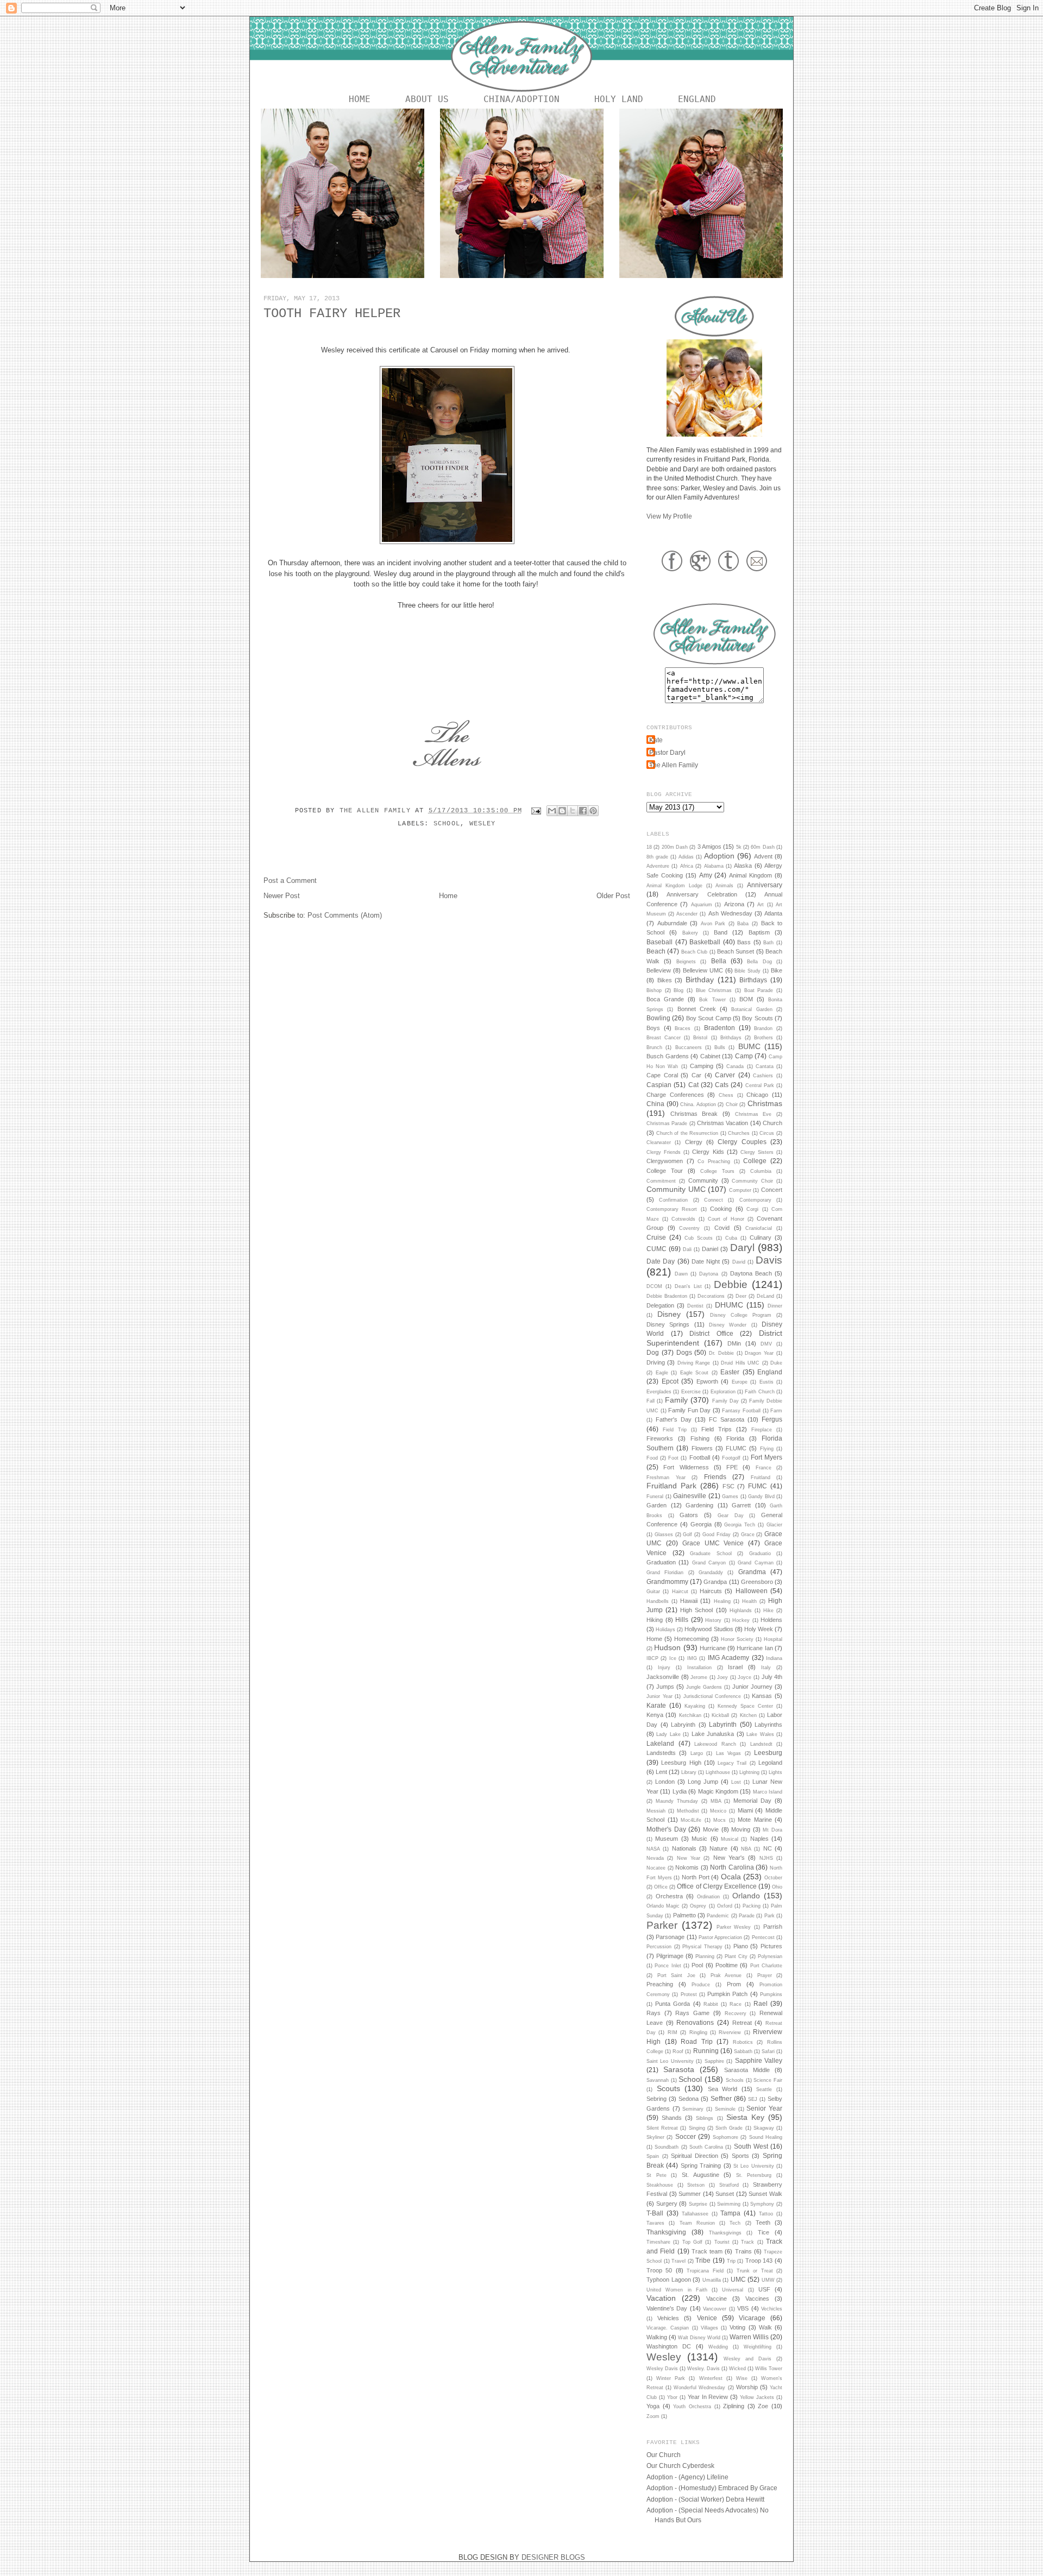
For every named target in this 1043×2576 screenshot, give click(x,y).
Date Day (661, 1261)
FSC (728, 1486)
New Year (689, 1858)
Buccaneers (689, 1047)
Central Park (760, 1085)
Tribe (703, 2260)
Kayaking (695, 1706)
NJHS (766, 1858)
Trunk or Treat (755, 2271)
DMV (766, 1344)
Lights (775, 1772)
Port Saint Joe (676, 1975)
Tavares (655, 2223)
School (447, 824)
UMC (738, 2279)
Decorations (711, 1296)
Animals (724, 886)
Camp (744, 1056)
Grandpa (715, 1582)
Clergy (694, 1142)
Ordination (708, 1897)
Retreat (742, 2023)
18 (649, 847)
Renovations (695, 2022)
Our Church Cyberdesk (680, 2465)
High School (696, 1610)
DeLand (765, 1296)
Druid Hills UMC (740, 1363)
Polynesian (770, 1956)
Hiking (655, 1620)
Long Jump (703, 1782)
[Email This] (552, 811)
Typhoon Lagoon (669, 2280)
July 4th (772, 1677)
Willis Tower (769, 2369)
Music (699, 1839)
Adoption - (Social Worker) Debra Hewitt (705, 2499)
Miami (745, 1810)
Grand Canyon (709, 1563)
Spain (653, 2156)
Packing (752, 1906)
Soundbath (667, 2147)
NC (768, 1848)
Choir (732, 1104)
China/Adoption (521, 99)
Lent (661, 1772)
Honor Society (737, 1639)
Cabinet (710, 1056)
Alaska (743, 866)
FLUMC (736, 1448)
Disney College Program (741, 1315)
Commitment (661, 1181)
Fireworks (660, 1438)
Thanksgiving (666, 2232)
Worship (747, 2387)
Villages (709, 2328)
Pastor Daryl (667, 752)
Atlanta (773, 913)
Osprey (698, 1906)
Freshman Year (666, 1478)
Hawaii (689, 1601)
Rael (761, 2003)
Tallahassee (695, 2214)
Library (689, 1772)
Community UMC (676, 1189)
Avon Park (713, 924)
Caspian (659, 1085)
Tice (764, 2232)
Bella (719, 961)
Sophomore (725, 2137)
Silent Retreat (662, 2128)
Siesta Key (745, 2117)
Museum (667, 1839)
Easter (730, 1372)
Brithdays (731, 1038)
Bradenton (720, 1028)
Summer (690, 2194)
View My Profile (669, 516)
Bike (777, 970)
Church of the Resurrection (687, 1133)
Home (360, 99)
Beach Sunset (736, 951)
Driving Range (694, 1363)
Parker (662, 1925)
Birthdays (753, 980)
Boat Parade (759, 990)
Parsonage (670, 1937)
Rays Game (692, 2013)
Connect (714, 1200)
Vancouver (715, 2309)
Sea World (723, 2089)
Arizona (734, 904)
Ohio (777, 1887)
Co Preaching (714, 1161)
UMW (768, 2280)
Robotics (743, 2042)
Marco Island (768, 1792)
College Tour (665, 1171)
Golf (687, 1535)
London (665, 1782)
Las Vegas (728, 1753)
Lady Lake (668, 1734)
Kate (656, 740)
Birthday (700, 980)
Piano (741, 1946)
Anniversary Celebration (702, 894)
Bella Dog (759, 962)
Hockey (741, 1620)
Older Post (613, 896)
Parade (747, 1916)
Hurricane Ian (755, 1648)
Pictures (771, 1946)
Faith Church (759, 1392)
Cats (722, 1085)
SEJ (753, 2099)
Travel (678, 2261)
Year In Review (708, 2397)
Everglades (659, 1392)
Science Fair (768, 2080)
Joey (722, 1677)
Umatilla (712, 2280)
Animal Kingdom (750, 875)
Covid (722, 1228)
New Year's (729, 1858)
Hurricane (713, 1648)
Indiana (774, 1658)
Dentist (695, 1306)
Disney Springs (668, 1324)
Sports (740, 2156)
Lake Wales (760, 1734)
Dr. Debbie (721, 1353)
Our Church (664, 2455)
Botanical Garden (752, 1009)
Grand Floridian (665, 1573)
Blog (678, 990)
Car (696, 1075)
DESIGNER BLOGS (553, 2557)
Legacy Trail (732, 1763)
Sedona (689, 2099)
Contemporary (755, 1200)
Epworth (707, 1381)
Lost (736, 1782)
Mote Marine (755, 1820)
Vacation (661, 2298)
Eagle (662, 1373)
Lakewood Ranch (715, 1744)
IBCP (652, 1658)
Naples (759, 1839)
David (739, 1262)
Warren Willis (749, 2337)
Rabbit (711, 2004)
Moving (741, 1829)
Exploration (723, 1392)
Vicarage (752, 2318)
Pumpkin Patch (727, 1994)
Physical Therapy (702, 1947)
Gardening (699, 1505)
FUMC (758, 1486)
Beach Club (694, 952)
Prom (734, 1984)
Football (700, 1457)
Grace (748, 1535)
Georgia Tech (740, 1525)
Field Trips (717, 1429)
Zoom (653, 2416)
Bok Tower (712, 1000)
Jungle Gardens (704, 1687)
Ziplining (734, 2406)
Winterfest (711, 2378)
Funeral (655, 1497)
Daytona (709, 1274)
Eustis (766, 1382)
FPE (732, 1467)
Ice (673, 1658)
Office (661, 1887)
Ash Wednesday (730, 913)
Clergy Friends (664, 1152)
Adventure (658, 866)
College (755, 1161)
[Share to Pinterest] (593, 811)
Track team (707, 2251)
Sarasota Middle (747, 2070)
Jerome (699, 1677)
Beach (656, 951)
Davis (769, 1260)
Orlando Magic (663, 1906)
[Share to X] (573, 811)
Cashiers (763, 1076)
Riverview (730, 2032)
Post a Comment (290, 880)
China (655, 1104)
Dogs (684, 1352)
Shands (672, 2118)
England (697, 99)
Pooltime (727, 1965)
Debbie (731, 1284)
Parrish (773, 1927)
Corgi (752, 1209)
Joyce (744, 1677)
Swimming (729, 2204)
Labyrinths (768, 1725)
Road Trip (697, 2041)
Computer (740, 1190)
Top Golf (692, 2242)
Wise (742, 2378)
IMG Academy (728, 1658)
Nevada (655, 1858)
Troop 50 (659, 2270)
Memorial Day (752, 1801)
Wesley (483, 824)
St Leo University (754, 2166)
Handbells (658, 1601)
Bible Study (747, 971)
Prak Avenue (726, 1975)
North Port (696, 1877)
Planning (705, 1956)
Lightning (749, 1772)
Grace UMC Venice (713, 1543)
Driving (656, 1362)
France (764, 1468)
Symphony (762, 2204)
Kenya (655, 1715)
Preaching (660, 1984)
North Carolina (732, 1867)
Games (730, 1497)
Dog (653, 1352)
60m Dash (762, 847)
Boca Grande (665, 999)
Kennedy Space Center (745, 1706)
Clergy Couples (742, 1142)
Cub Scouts (699, 1238)
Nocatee (656, 1868)
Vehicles (668, 2318)
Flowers (702, 1448)
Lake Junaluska (713, 1734)
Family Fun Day (689, 1410)
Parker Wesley (734, 1927)
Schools (735, 2080)
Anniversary (765, 885)
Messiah (656, 1811)
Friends (715, 1477)
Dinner (775, 1306)
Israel (735, 1667)
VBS (743, 2308)
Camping (702, 1066)
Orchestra (669, 1896)
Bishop (654, 990)
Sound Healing (766, 2137)
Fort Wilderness (686, 1467)
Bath (768, 943)
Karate (656, 1705)
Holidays (665, 1630)
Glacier (774, 1525)
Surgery (667, 2204)
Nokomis (687, 1867)
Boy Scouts (757, 1018)
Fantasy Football (741, 1411)
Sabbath (743, 2051)
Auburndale (672, 923)
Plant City (736, 1956)
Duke (776, 1363)
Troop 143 (759, 2261)
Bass (744, 942)
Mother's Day (666, 1829)
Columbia (761, 1171)
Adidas (686, 857)
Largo (697, 1753)
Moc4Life (691, 1820)
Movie (711, 1829)
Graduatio (760, 1554)
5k (739, 847)
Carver (725, 1075)
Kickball (720, 1715)
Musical (730, 1839)
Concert (772, 1190)
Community (703, 1180)
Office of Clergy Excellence (717, 1886)
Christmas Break (694, 1114)
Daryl (742, 1248)
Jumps (665, 1687)
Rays (654, 2013)
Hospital (773, 1639)
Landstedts (661, 1753)
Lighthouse (718, 1772)
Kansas (762, 1696)
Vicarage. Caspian (668, 2328)
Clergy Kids (708, 1152)
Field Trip (675, 1430)
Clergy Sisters (757, 1152)
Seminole (725, 2109)
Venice (707, 2318)
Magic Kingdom (718, 1791)
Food (652, 1458)
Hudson (667, 1647)
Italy (766, 1668)
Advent (763, 856)
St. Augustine (700, 2175)
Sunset (725, 2194)
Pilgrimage (670, 1956)
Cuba (731, 1238)
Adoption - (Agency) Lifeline (687, 2477)
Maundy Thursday (677, 1801)
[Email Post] (537, 811)
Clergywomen (665, 1161)
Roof (678, 2051)
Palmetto (684, 1915)
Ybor (672, 2397)
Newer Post (282, 896)
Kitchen (748, 1715)
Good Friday (717, 1535)
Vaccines (757, 2299)
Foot (673, 1458)
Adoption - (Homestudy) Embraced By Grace (712, 2488)
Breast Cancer (664, 1038)
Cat (693, 1085)
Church (772, 1123)
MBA (716, 1801)
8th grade (657, 857)
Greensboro (757, 1582)
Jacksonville (663, 1677)
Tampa (730, 2213)
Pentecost (763, 1937)
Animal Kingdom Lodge (674, 886)
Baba (743, 924)
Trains (743, 2251)
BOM (746, 999)
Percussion (659, 1947)
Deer (741, 1296)
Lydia (680, 1791)
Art (761, 905)
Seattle (764, 2089)
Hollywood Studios (709, 1629)
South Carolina (706, 2147)
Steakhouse (660, 2185)
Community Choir (752, 1181)
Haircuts (711, 1591)
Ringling (698, 2032)
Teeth (763, 2223)
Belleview (659, 970)
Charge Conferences (675, 1095)
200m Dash (675, 847)
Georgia (701, 1524)
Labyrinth (723, 1724)
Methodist (688, 1811)
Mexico (718, 1811)
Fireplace (762, 1430)
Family (676, 1400)
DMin (734, 1343)
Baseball (659, 942)
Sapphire (714, 2061)
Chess (726, 1095)
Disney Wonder (728, 1325)
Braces (683, 1028)
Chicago (757, 1095)
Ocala (731, 1877)
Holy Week (759, 1629)
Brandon (763, 1028)
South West (751, 2146)
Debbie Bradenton (667, 1296)
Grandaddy (711, 1573)
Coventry (689, 1228)
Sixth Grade (729, 2128)
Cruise (656, 1237)
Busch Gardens (668, 1056)
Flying (767, 1449)
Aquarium (702, 905)
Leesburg (768, 1753)
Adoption (719, 856)
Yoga (653, 2406)
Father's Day (674, 1419)
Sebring (656, 2099)
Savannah (658, 2080)
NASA (653, 1849)
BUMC (749, 1046)
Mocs (720, 1820)
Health (749, 1601)
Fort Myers (766, 1457)
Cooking (721, 1209)
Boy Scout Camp (709, 1018)
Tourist (722, 2242)
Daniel (710, 1249)
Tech (735, 2223)
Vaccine (717, 2299)
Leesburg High (681, 1763)
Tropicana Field (705, 2271)
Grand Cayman (755, 1563)
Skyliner (655, 2137)
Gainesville (690, 1496)
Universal (733, 2290)
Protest (689, 1994)
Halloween (752, 1591)
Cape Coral (662, 1075)
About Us (427, 99)
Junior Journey (752, 1687)
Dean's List (688, 1286)
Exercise (691, 1392)
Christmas (765, 1103)
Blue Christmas (714, 990)
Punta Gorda (673, 2004)
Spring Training (701, 2165)
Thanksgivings (725, 2233)
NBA (746, 1849)
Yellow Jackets (757, 2397)
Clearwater (659, 1142)
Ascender (687, 914)
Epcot (670, 1381)
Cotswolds (683, 1219)
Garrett (741, 1505)
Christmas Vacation (722, 1123)
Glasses (664, 1535)
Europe (740, 1382)
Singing (697, 2128)
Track (747, 2242)
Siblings (705, 2118)
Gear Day (731, 1516)
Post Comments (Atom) (345, 915)
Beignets (686, 962)
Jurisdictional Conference (712, 1696)
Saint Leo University (670, 2061)
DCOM (654, 1286)
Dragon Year (759, 1353)
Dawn (681, 1274)
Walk (765, 2327)
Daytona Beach (751, 1273)
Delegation (660, 1305)
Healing (722, 1601)
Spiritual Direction (695, 2156)
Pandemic (718, 1916)
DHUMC (729, 1305)
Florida (735, 1438)
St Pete (656, 2175)
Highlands (741, 1611)
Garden (656, 1505)
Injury (664, 1668)
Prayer (765, 1975)
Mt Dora (772, 1830)
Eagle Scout (695, 1373)
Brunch (654, 1047)
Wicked (737, 2369)
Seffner (721, 2098)
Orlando (746, 1896)
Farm (776, 1411)
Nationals (684, 1848)
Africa (687, 866)
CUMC (656, 1249)
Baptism (759, 932)
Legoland (770, 1763)
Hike (768, 1611)
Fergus (772, 1419)
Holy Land (619, 99)
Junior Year (659, 1696)
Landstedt (761, 1744)
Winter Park (671, 2378)
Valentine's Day (667, 2308)
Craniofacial (759, 1228)
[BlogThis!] (562, 811)
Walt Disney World (699, 2338)
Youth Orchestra (692, 2407)
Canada (735, 1066)
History (713, 1620)
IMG (692, 1658)
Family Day (725, 1401)
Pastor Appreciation (720, 1937)
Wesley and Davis (747, 2359)
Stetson (696, 2185)
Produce (701, 1985)
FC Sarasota (727, 1419)
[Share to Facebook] (583, 811)
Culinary (761, 1238)
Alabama (714, 866)
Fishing (700, 1438)
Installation (699, 1668)
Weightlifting (758, 2347)
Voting (737, 2327)
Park (769, 1916)
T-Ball (655, 2213)
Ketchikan (690, 1715)
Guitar (653, 1592)
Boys (653, 1028)
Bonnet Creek (697, 1009)
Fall (651, 1401)
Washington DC (669, 2346)
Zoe (763, 2406)
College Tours (717, 1171)
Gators (689, 1515)
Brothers (764, 1038)
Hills (682, 1620)
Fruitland (761, 1478)
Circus (767, 1133)
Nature (718, 1848)
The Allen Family (377, 811)
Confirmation (673, 1200)
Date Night (706, 1261)
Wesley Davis (662, 2369)
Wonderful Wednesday (699, 2388)
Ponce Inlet (668, 1966)
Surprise (698, 2204)
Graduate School (711, 1554)
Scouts (668, 2088)
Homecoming (692, 1639)
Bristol (700, 1038)
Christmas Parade (667, 1123)
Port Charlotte (766, 1966)
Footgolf (731, 1458)
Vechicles (772, 2309)
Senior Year (764, 2108)
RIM (673, 2032)
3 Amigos (709, 847)
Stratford (729, 2185)
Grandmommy (667, 1581)
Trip (731, 2261)
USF (764, 2289)
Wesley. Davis (703, 2369)
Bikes (665, 980)
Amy (706, 875)
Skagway (764, 2128)
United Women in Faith (677, 2290)
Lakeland (660, 1743)
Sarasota (679, 2069)
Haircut (680, 1592)
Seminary (693, 2109)
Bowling (658, 1018)
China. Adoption (698, 1104)
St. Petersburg (754, 2175)
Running (706, 2051)
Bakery (690, 933)
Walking (657, 2337)
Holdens (771, 1620)
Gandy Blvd (761, 1497)
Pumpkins (771, 1994)
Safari (768, 2051)
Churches (739, 1133)
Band (721, 932)
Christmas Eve (753, 1114)
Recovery (736, 2013)
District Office (711, 1333)
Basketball (705, 942)
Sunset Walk (765, 2194)
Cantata (765, 1066)
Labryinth (683, 1725)
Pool (697, 1965)
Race (736, 2004)
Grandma (752, 1572)
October (773, 1878)
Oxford (725, 1906)
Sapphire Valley (759, 2060)
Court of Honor (726, 1219)
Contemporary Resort (672, 1209)
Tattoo (766, 2214)
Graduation (661, 1562)
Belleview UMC (703, 970)
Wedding (718, 2347)
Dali (687, 1249)
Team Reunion (697, 2223)
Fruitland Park (671, 1486)
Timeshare (658, 2242)
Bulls (720, 1047)
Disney (669, 1314)
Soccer (686, 2136)
